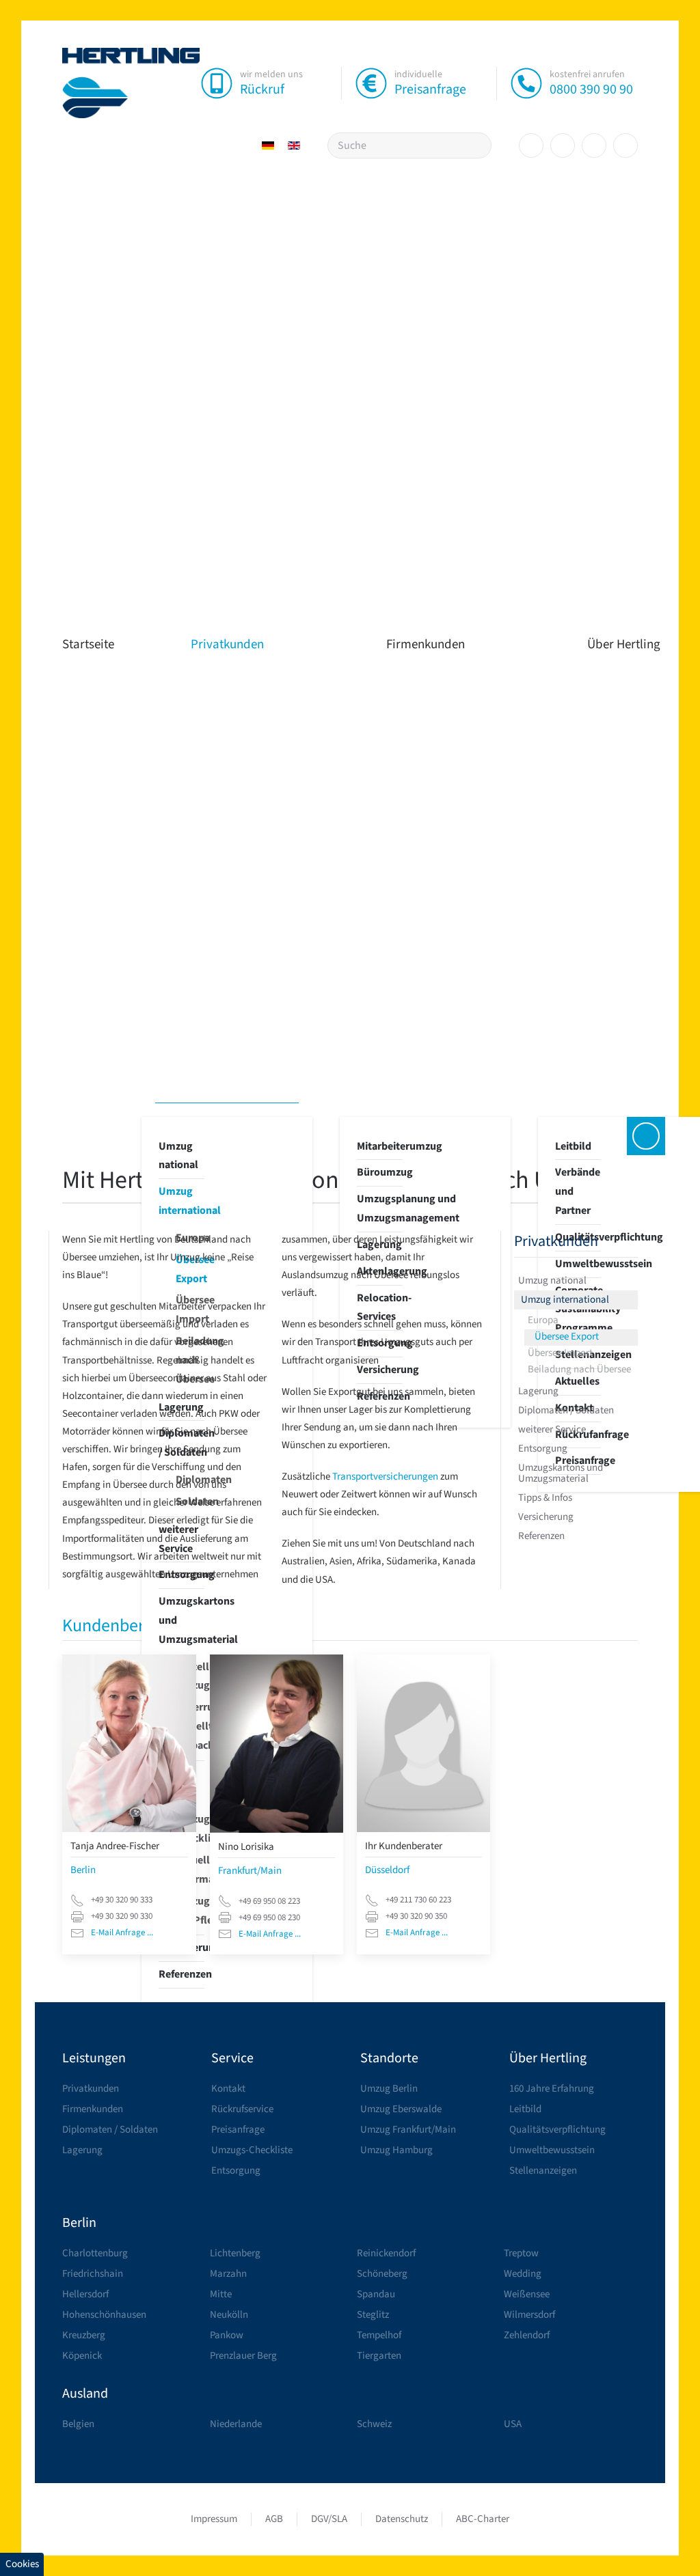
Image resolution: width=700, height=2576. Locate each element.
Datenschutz (402, 2519)
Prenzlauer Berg (243, 2356)
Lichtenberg (235, 2253)
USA (513, 2424)
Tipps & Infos (545, 1498)
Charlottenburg (95, 2253)
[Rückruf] (217, 83)
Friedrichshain (93, 2274)
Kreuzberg (84, 2335)
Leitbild (573, 1146)
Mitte (221, 2294)
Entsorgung (543, 1449)
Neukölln (229, 2315)
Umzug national (178, 1156)
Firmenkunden (426, 645)
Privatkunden (227, 645)
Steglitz (373, 2315)
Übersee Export (567, 1337)
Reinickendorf (386, 2253)
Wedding (523, 2274)
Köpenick (82, 2356)
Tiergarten (379, 2356)
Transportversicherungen (386, 1477)
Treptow (521, 2253)
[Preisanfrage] (371, 83)
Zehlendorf (527, 2335)
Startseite (88, 645)
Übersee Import (560, 1353)
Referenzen (181, 1974)
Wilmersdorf (529, 2315)
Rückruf (262, 89)
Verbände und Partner (578, 1191)
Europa (543, 1320)
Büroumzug (380, 1172)
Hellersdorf (85, 2294)
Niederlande (236, 2424)
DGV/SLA (329, 2519)
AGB (274, 2519)
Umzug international (181, 1201)
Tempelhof (379, 2335)
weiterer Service (552, 1429)
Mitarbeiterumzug (380, 1146)
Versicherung (546, 1517)
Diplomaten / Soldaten (566, 1410)
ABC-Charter (483, 2519)
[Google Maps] (625, 146)
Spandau (376, 2294)
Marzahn (228, 2274)
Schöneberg (382, 2274)
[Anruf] (526, 83)
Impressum (214, 2519)
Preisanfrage (430, 89)
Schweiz (374, 2424)
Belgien (78, 2424)
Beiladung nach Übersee (579, 1369)
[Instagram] (563, 146)
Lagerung (538, 1391)
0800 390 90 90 (591, 89)
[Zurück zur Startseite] (131, 83)
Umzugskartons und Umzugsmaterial (181, 1620)
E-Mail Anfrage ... (122, 1933)
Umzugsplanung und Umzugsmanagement (380, 1208)
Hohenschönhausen (104, 2315)
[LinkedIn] (594, 146)
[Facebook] (531, 146)
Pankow (227, 2335)
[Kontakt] (646, 1136)
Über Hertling (548, 2058)
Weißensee (527, 2294)
